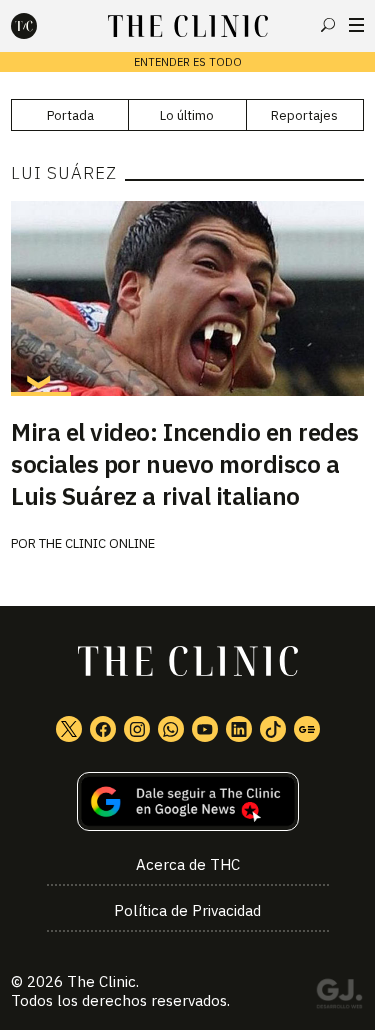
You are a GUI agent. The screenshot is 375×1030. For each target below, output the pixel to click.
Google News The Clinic (307, 729)
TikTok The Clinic (273, 729)
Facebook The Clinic (103, 729)
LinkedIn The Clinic (239, 729)
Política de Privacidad (187, 910)
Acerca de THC (188, 864)
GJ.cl (339, 997)
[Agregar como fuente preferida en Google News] (187, 801)
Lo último (187, 115)
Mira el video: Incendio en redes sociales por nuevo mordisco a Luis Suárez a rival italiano (185, 464)
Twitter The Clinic (69, 729)
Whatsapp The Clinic (171, 729)
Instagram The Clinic (137, 729)
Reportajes (304, 115)
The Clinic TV (205, 729)
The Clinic (101, 981)
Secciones (356, 25)
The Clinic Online (97, 543)
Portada (70, 115)
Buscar (328, 25)
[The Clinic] (41, 26)
